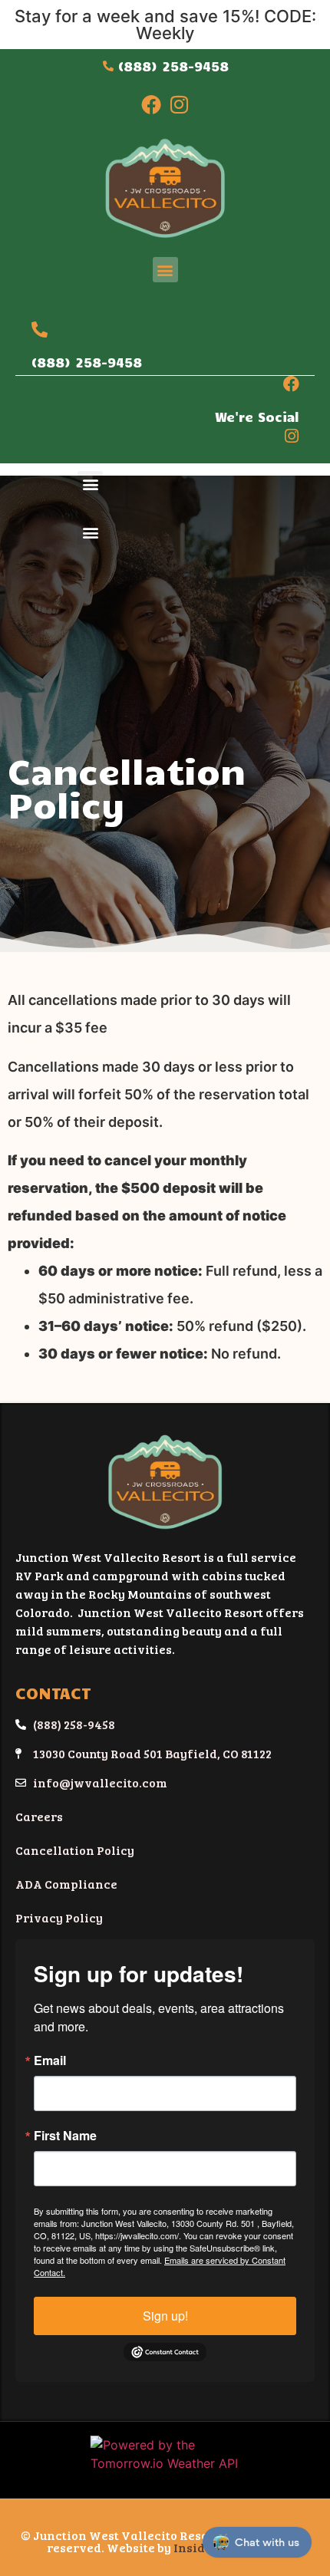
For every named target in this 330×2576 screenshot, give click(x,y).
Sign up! (165, 2316)
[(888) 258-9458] (40, 329)
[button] (165, 270)
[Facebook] (151, 104)
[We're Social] (291, 384)
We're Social (257, 417)
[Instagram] (179, 104)
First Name (65, 2136)
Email (50, 2060)
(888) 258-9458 (87, 362)
